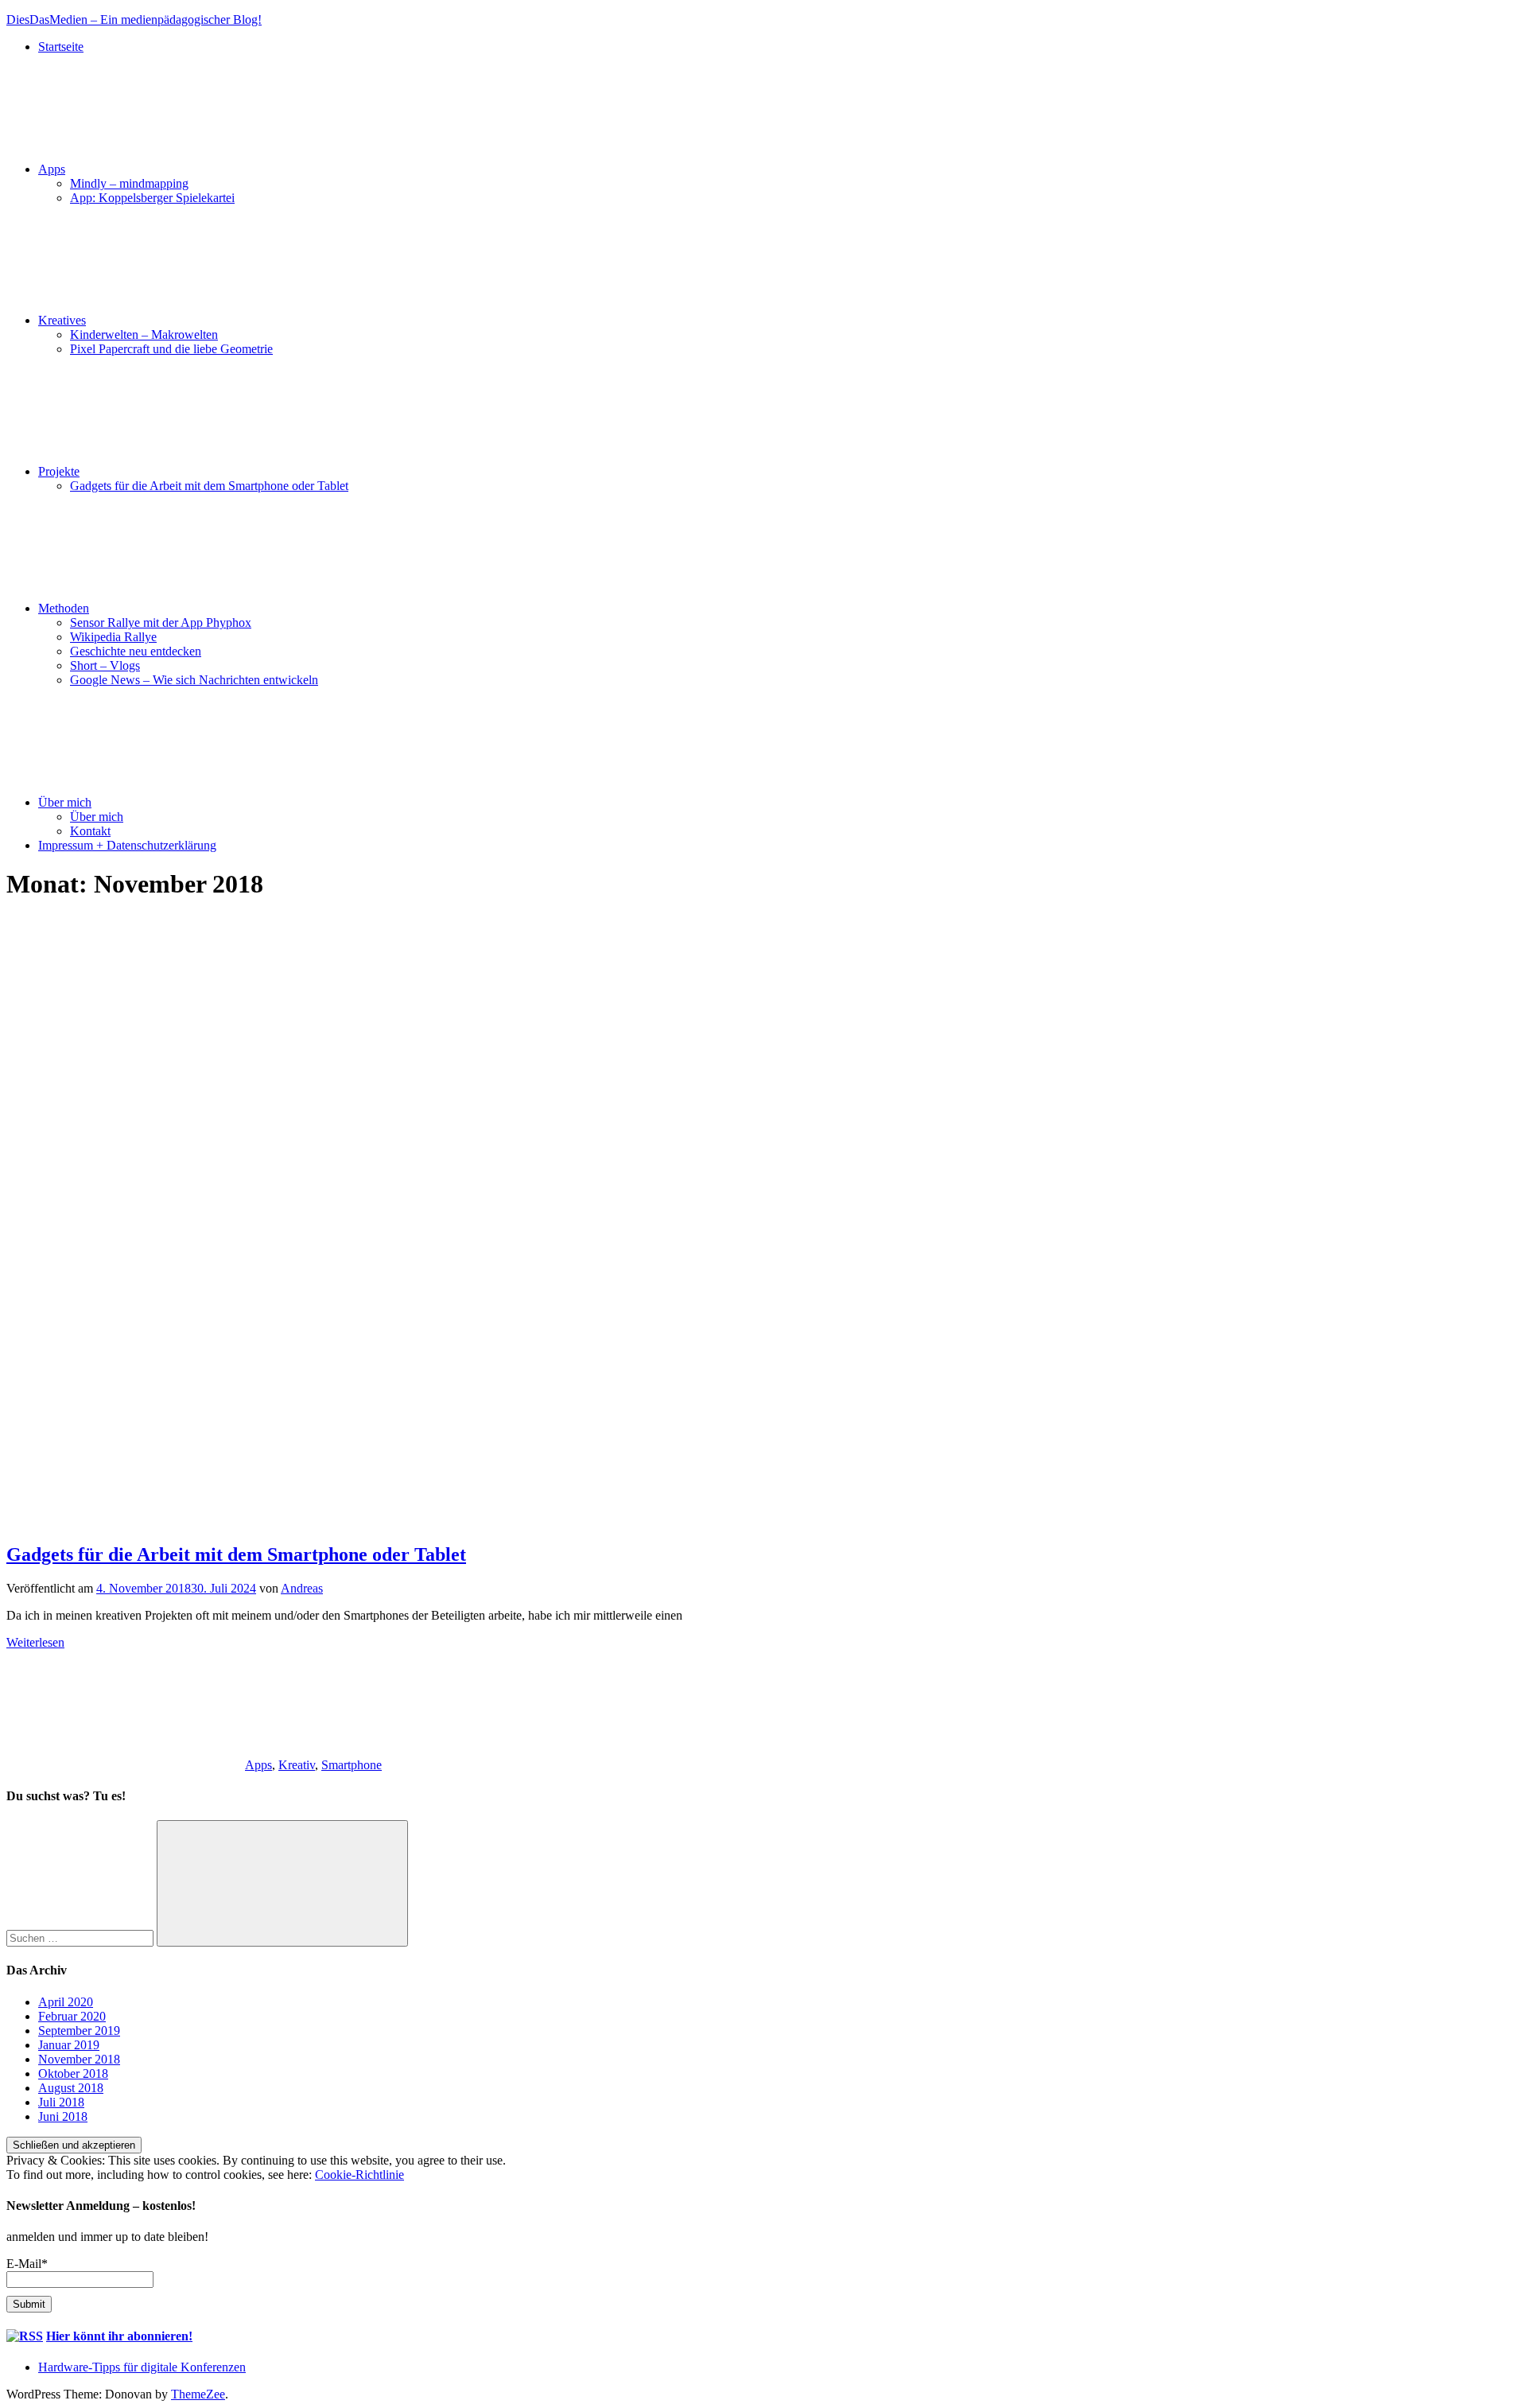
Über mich (65, 802)
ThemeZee (198, 2394)
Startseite (61, 47)
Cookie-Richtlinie (359, 2175)
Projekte (59, 471)
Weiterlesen (35, 1642)
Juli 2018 (61, 2102)
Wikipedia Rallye (113, 637)
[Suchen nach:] (82, 1937)
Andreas (302, 1588)
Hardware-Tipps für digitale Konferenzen (142, 2367)
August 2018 (71, 2088)
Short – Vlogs (105, 665)
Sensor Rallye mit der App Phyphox (161, 622)
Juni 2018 (63, 2116)
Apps (52, 169)
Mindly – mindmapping (129, 183)
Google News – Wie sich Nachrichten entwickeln (194, 680)
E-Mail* (27, 2264)
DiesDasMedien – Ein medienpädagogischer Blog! (134, 19)
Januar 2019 (69, 2045)
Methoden (64, 608)
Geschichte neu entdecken (136, 651)
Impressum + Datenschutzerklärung (127, 845)
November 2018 (79, 2059)
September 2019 (79, 2031)
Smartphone (352, 1765)
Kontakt (90, 831)
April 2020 (66, 2002)
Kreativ (297, 1765)
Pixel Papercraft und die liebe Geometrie (171, 349)
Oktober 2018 (73, 2073)
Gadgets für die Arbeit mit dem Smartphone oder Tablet (209, 486)
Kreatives (62, 320)
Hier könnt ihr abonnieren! (119, 2336)
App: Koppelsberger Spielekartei (152, 198)
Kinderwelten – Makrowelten (144, 335)
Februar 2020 (72, 2016)
